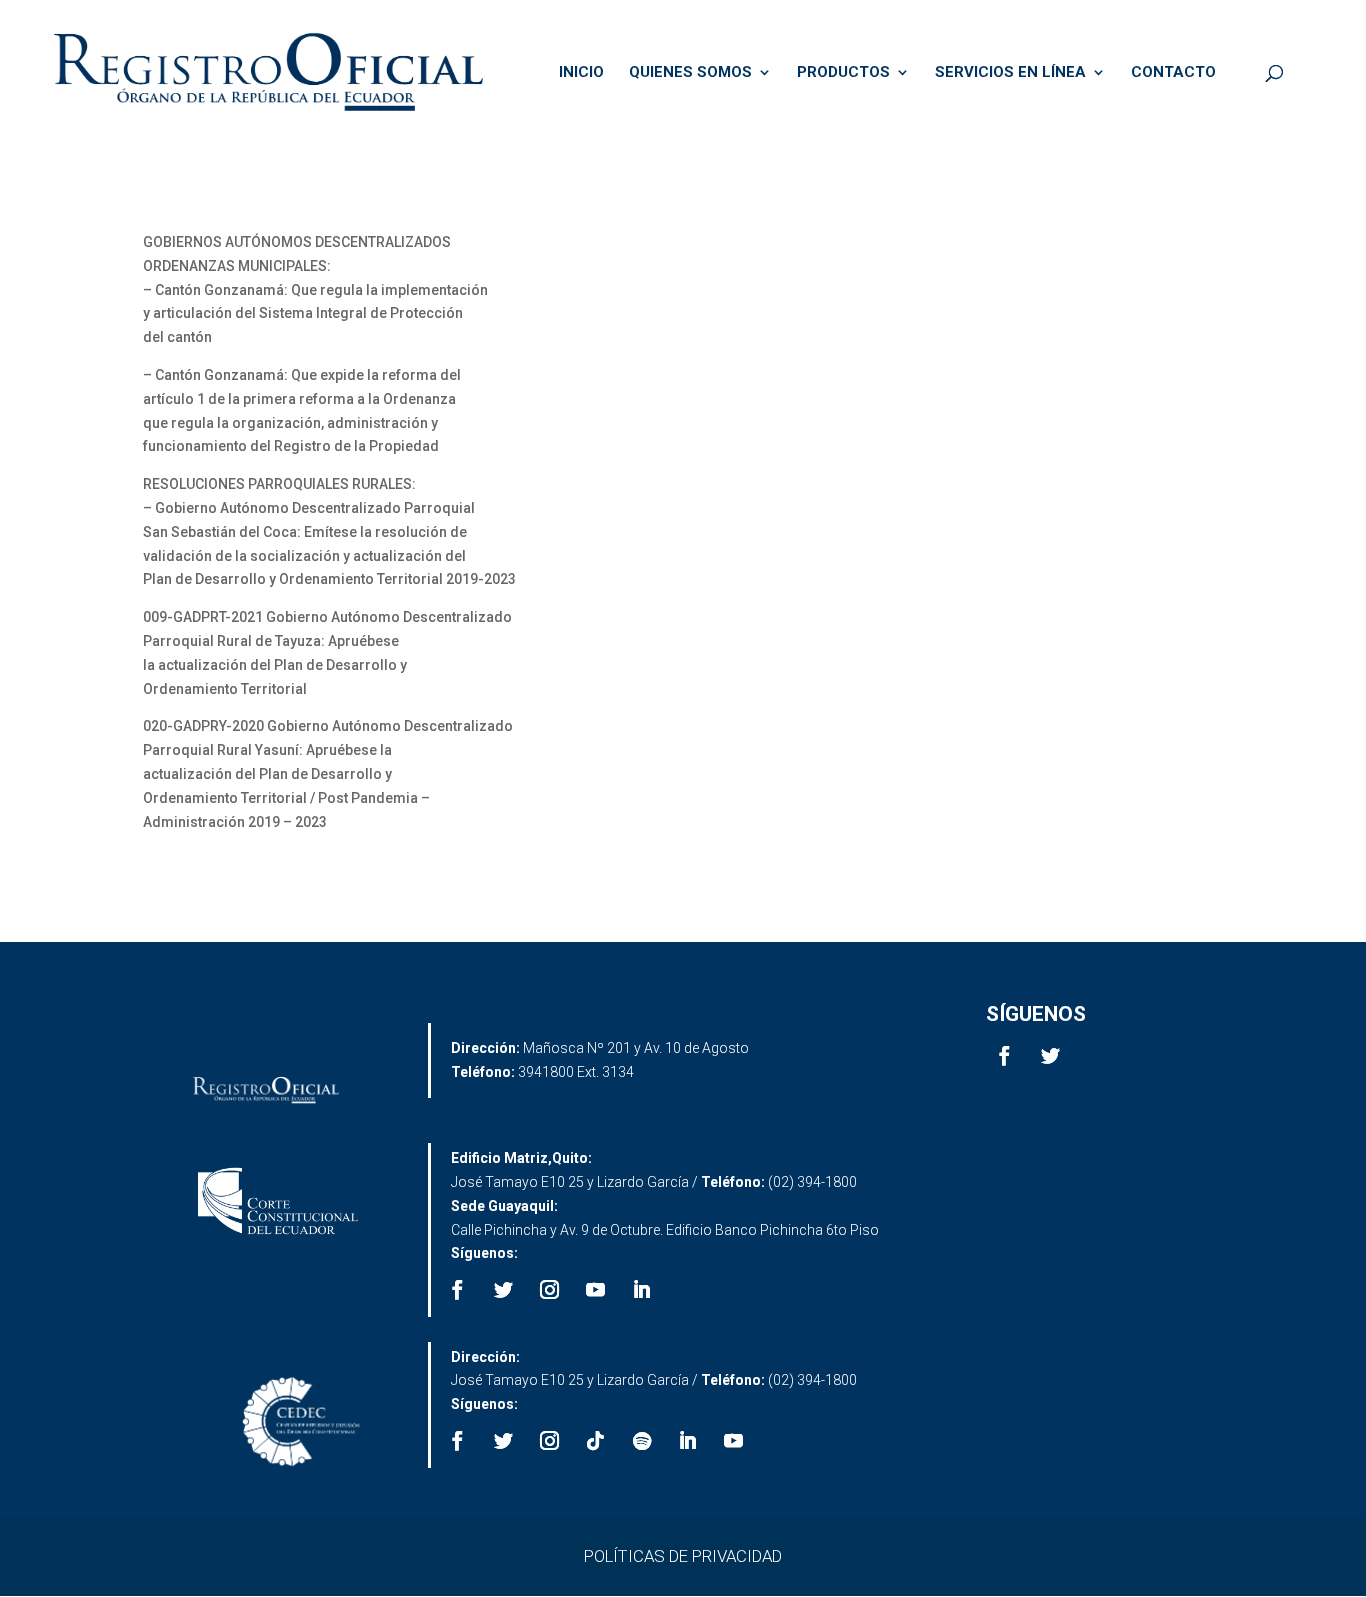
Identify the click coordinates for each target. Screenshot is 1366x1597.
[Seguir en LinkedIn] (642, 1290)
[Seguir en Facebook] (1005, 1056)
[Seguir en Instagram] (550, 1290)
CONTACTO (1173, 73)
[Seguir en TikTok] (596, 1441)
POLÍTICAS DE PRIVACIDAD (683, 1556)
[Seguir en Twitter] (1051, 1056)
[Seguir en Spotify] (642, 1441)
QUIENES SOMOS (690, 73)
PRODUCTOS (843, 73)
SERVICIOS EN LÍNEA (1010, 73)
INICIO (581, 73)
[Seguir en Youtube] (596, 1290)
